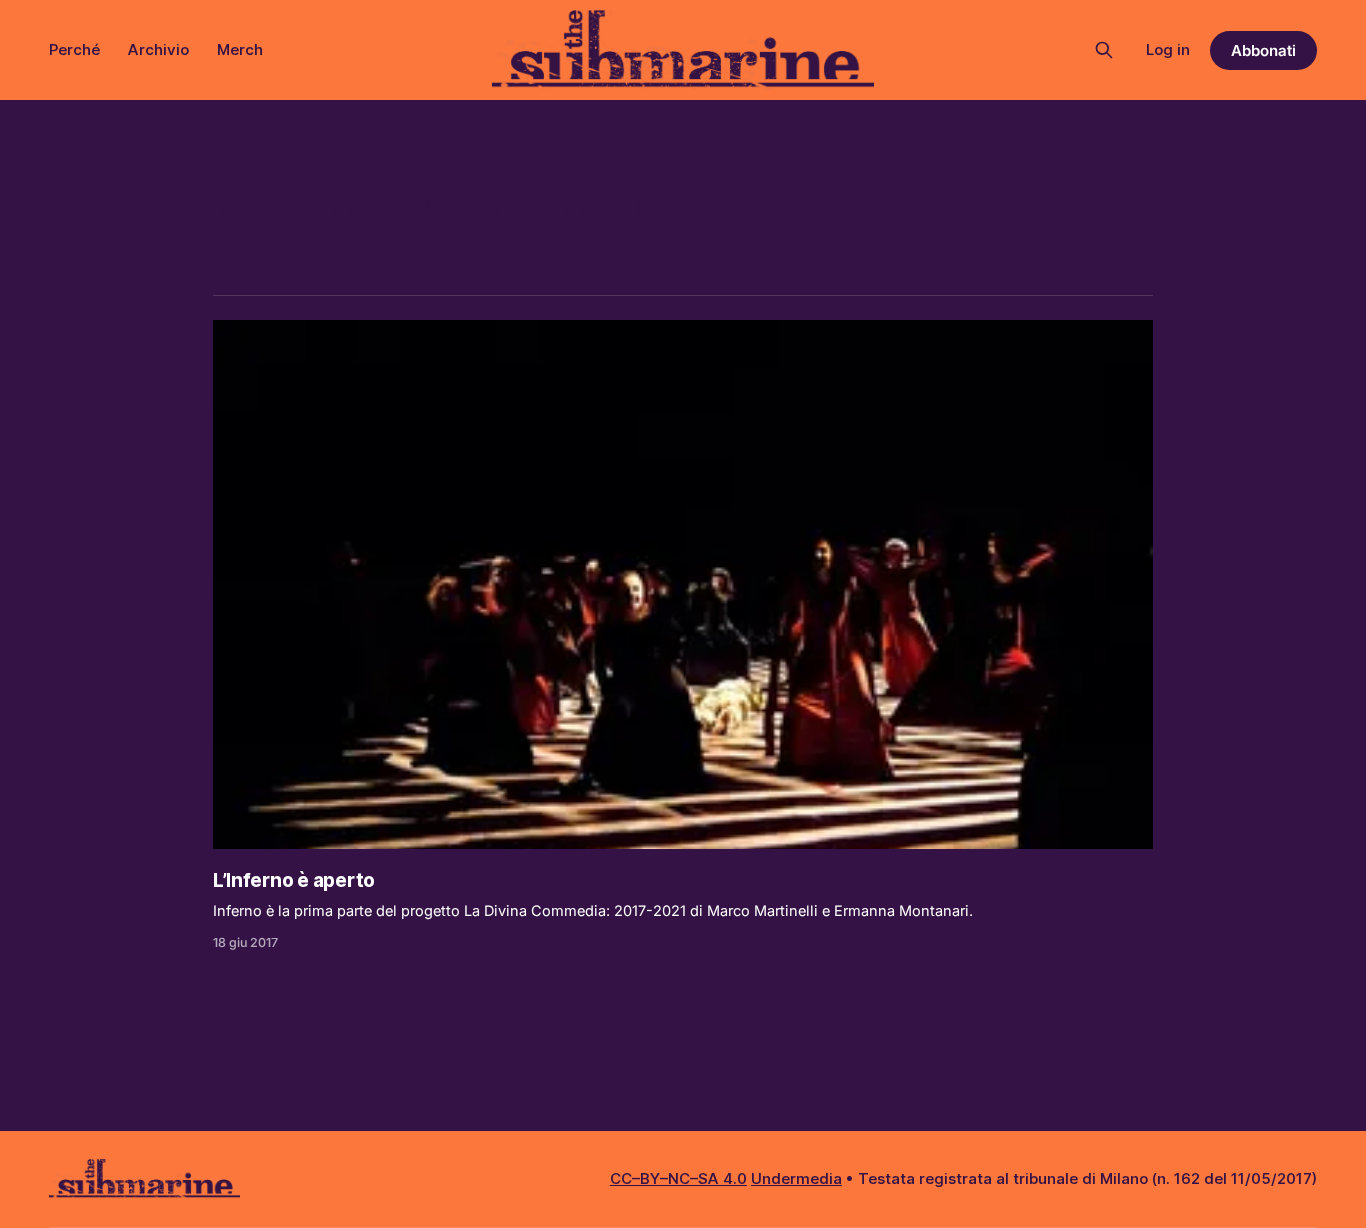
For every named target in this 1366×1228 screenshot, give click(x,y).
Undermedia (796, 1178)
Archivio (158, 49)
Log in (1168, 49)
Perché (74, 49)
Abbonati (1263, 50)
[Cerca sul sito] (1104, 50)
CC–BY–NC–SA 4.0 (678, 1178)
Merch (240, 49)
